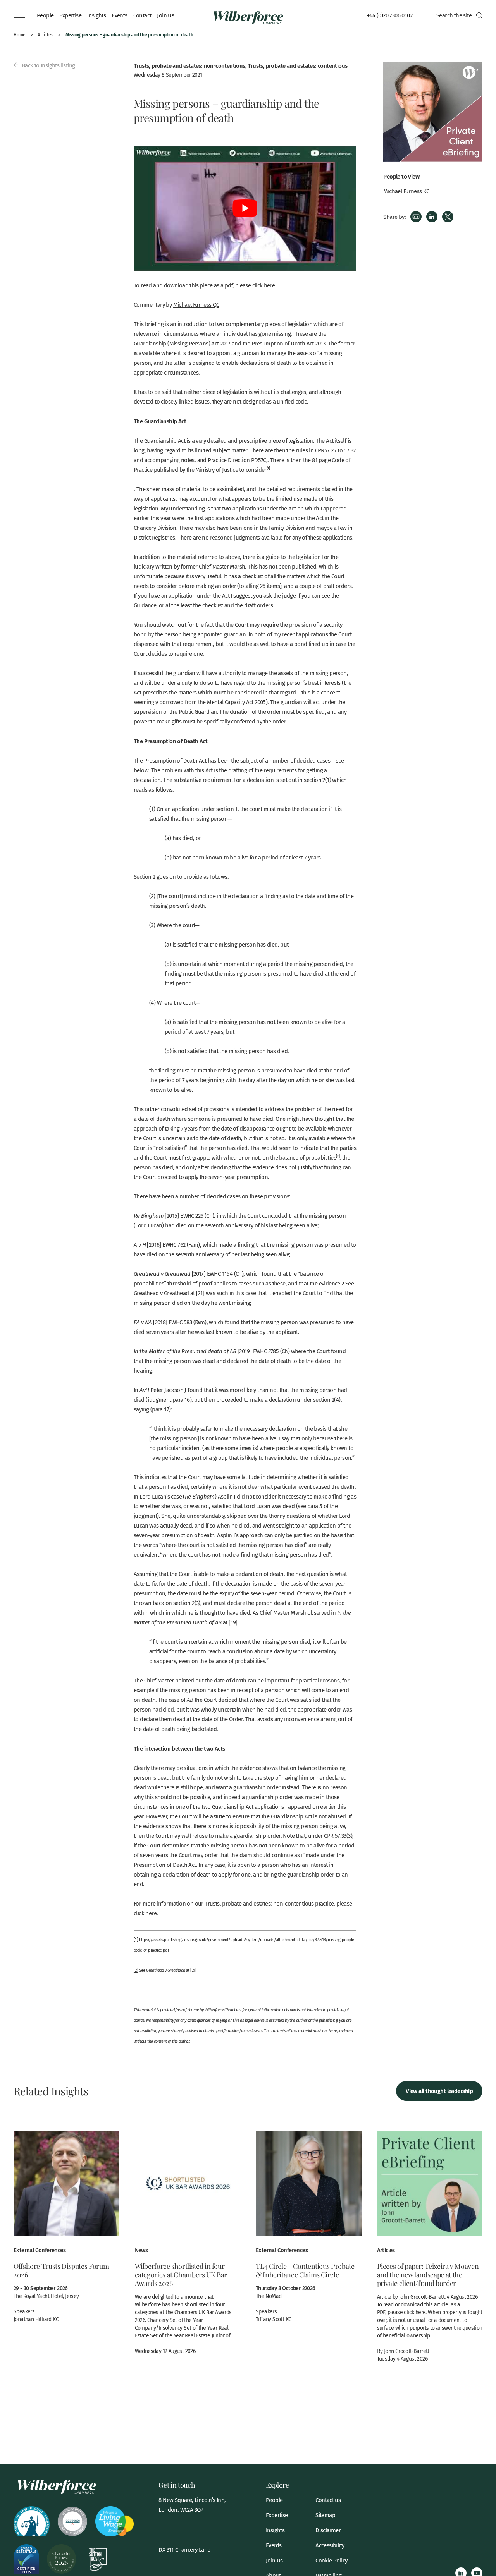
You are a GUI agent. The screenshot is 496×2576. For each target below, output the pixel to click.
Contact (142, 15)
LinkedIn (432, 217)
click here (264, 285)
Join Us (165, 15)
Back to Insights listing (47, 65)
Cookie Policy (331, 2560)
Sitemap (325, 2515)
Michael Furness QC (196, 304)
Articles (45, 35)
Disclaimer (328, 2530)
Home (20, 35)
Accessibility (330, 2545)
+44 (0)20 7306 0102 (390, 15)
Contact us (328, 2500)
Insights (96, 15)
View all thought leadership (439, 2091)
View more (66, 2231)
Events (119, 15)
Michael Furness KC (406, 191)
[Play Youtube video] (245, 208)
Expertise (70, 15)
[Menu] (19, 15)
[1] (136, 1940)
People (45, 15)
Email (416, 217)
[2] (136, 1970)
